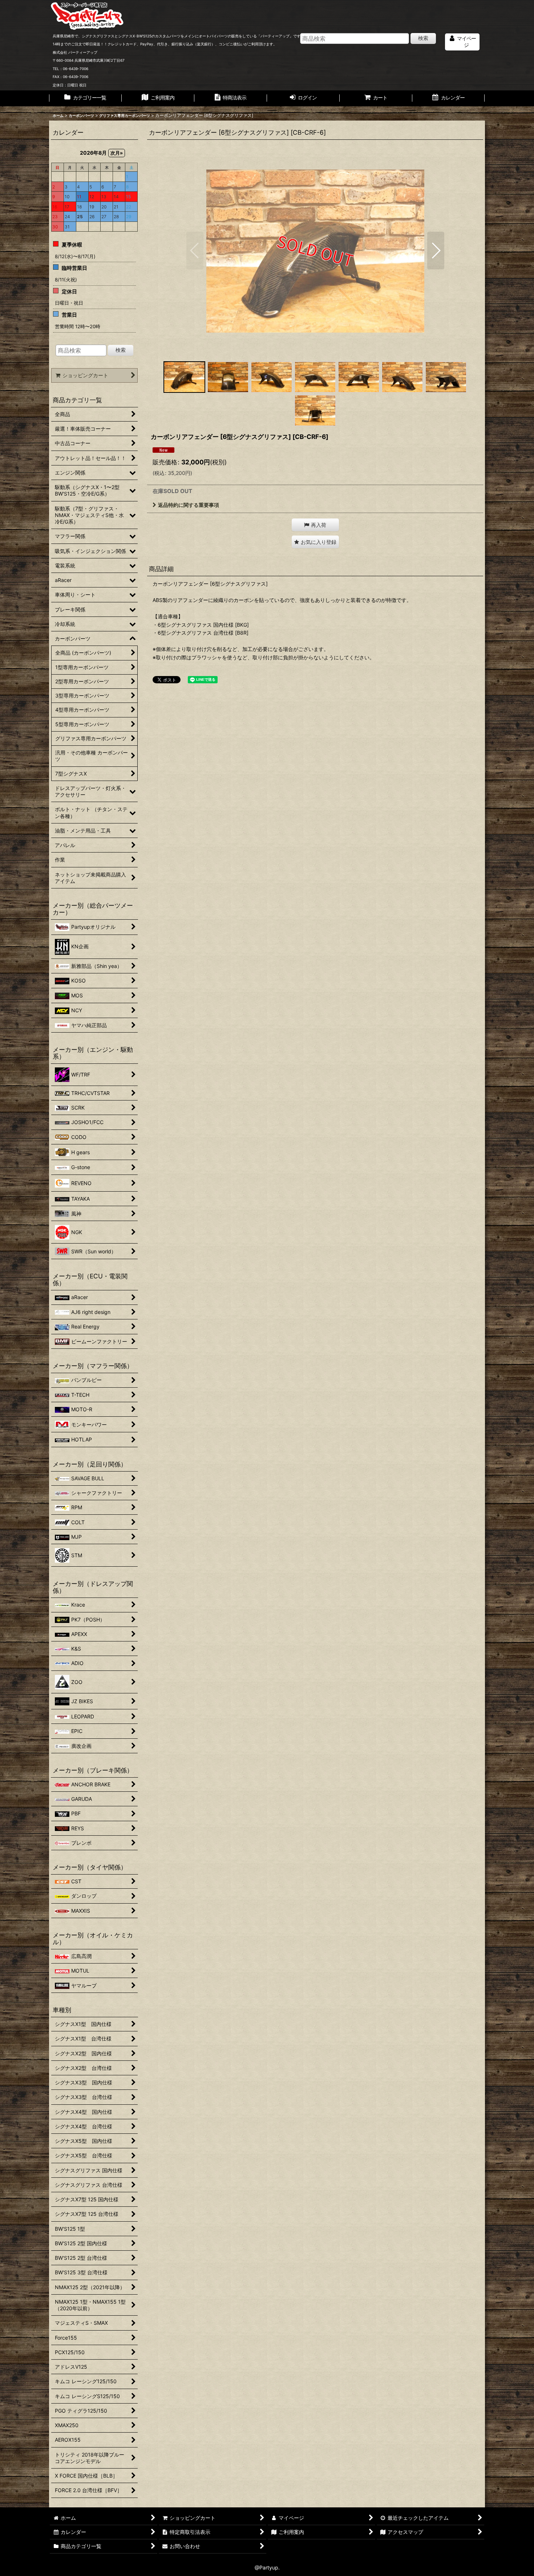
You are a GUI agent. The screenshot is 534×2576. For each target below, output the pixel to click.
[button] (195, 251)
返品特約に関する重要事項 (189, 505)
